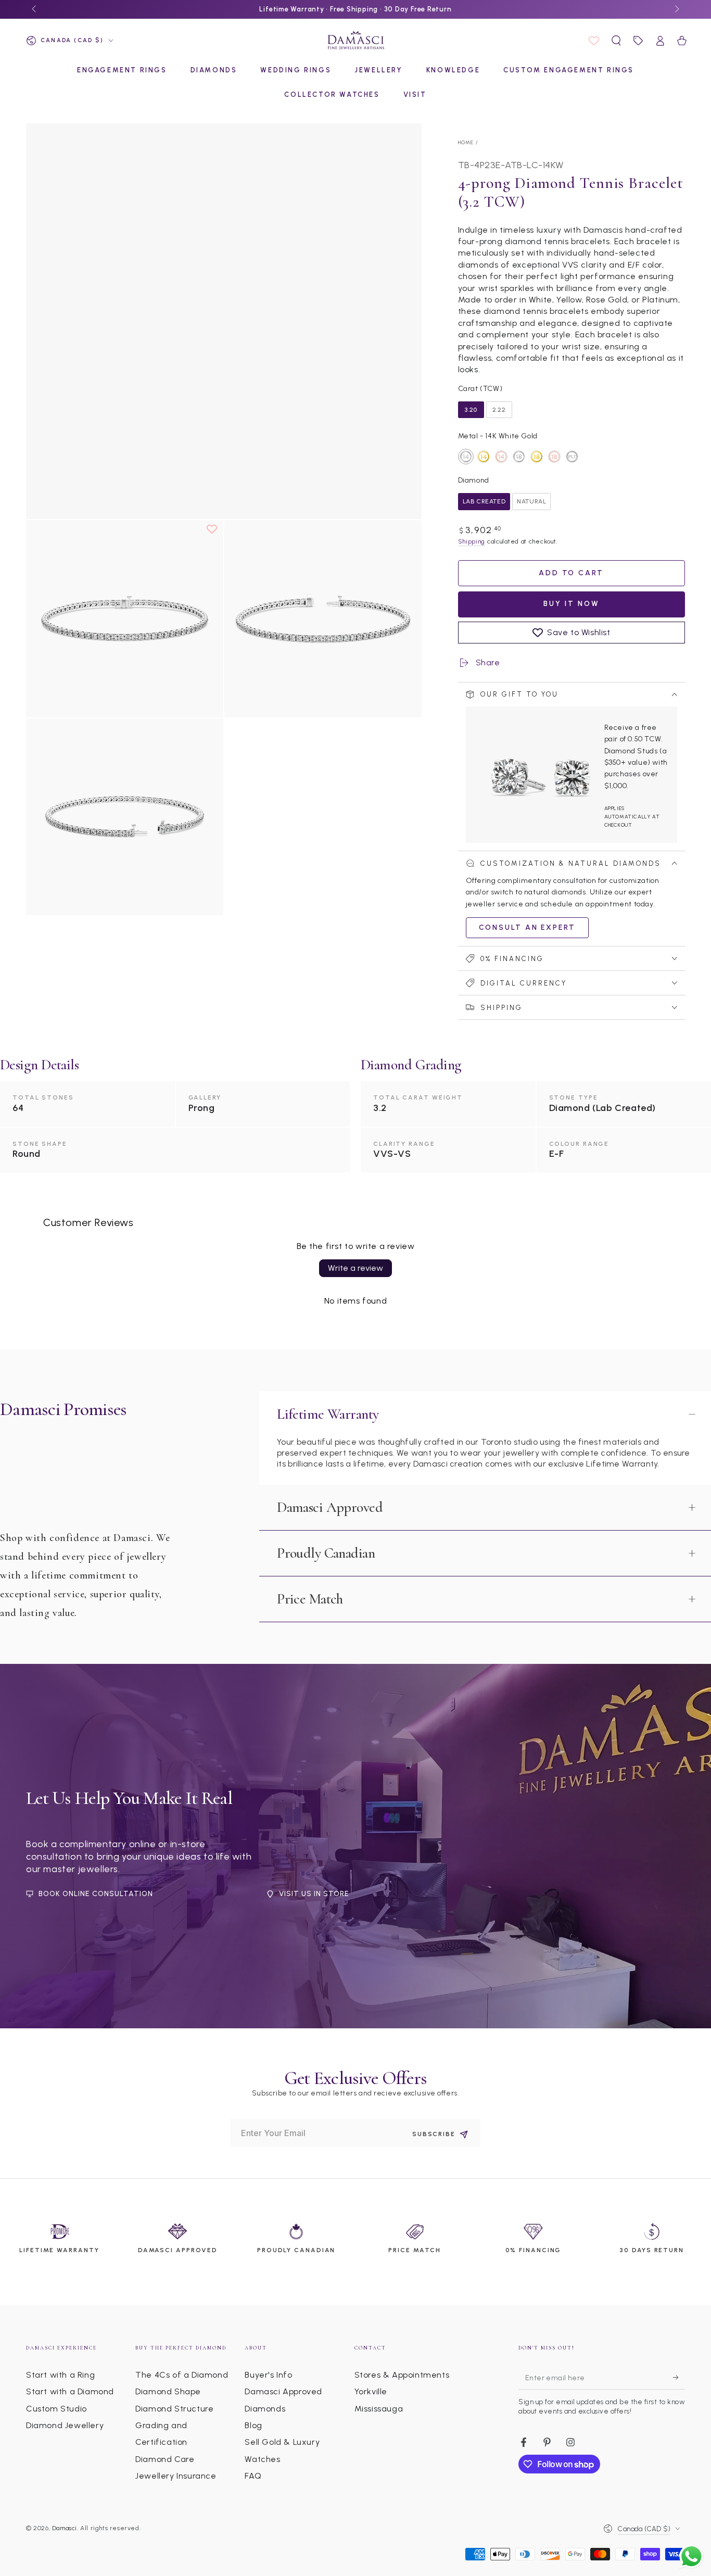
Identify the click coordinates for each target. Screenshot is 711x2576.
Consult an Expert (528, 927)
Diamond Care (165, 2459)
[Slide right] (676, 9)
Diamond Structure (174, 2409)
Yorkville (371, 2391)
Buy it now (572, 604)
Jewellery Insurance (176, 2476)
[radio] (471, 410)
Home (466, 142)
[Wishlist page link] (594, 41)
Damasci (65, 2528)
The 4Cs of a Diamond (182, 2375)
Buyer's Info (268, 2375)
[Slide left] (35, 9)
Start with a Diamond (70, 2391)
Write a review (355, 1268)
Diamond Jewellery (65, 2425)
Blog (253, 2425)
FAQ (253, 2476)
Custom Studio (56, 2409)
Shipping (472, 541)
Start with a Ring (60, 2375)
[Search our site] (616, 41)
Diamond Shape (168, 2391)
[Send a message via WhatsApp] (691, 2556)
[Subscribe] (679, 2378)
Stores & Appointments (402, 2375)
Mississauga (379, 2409)
